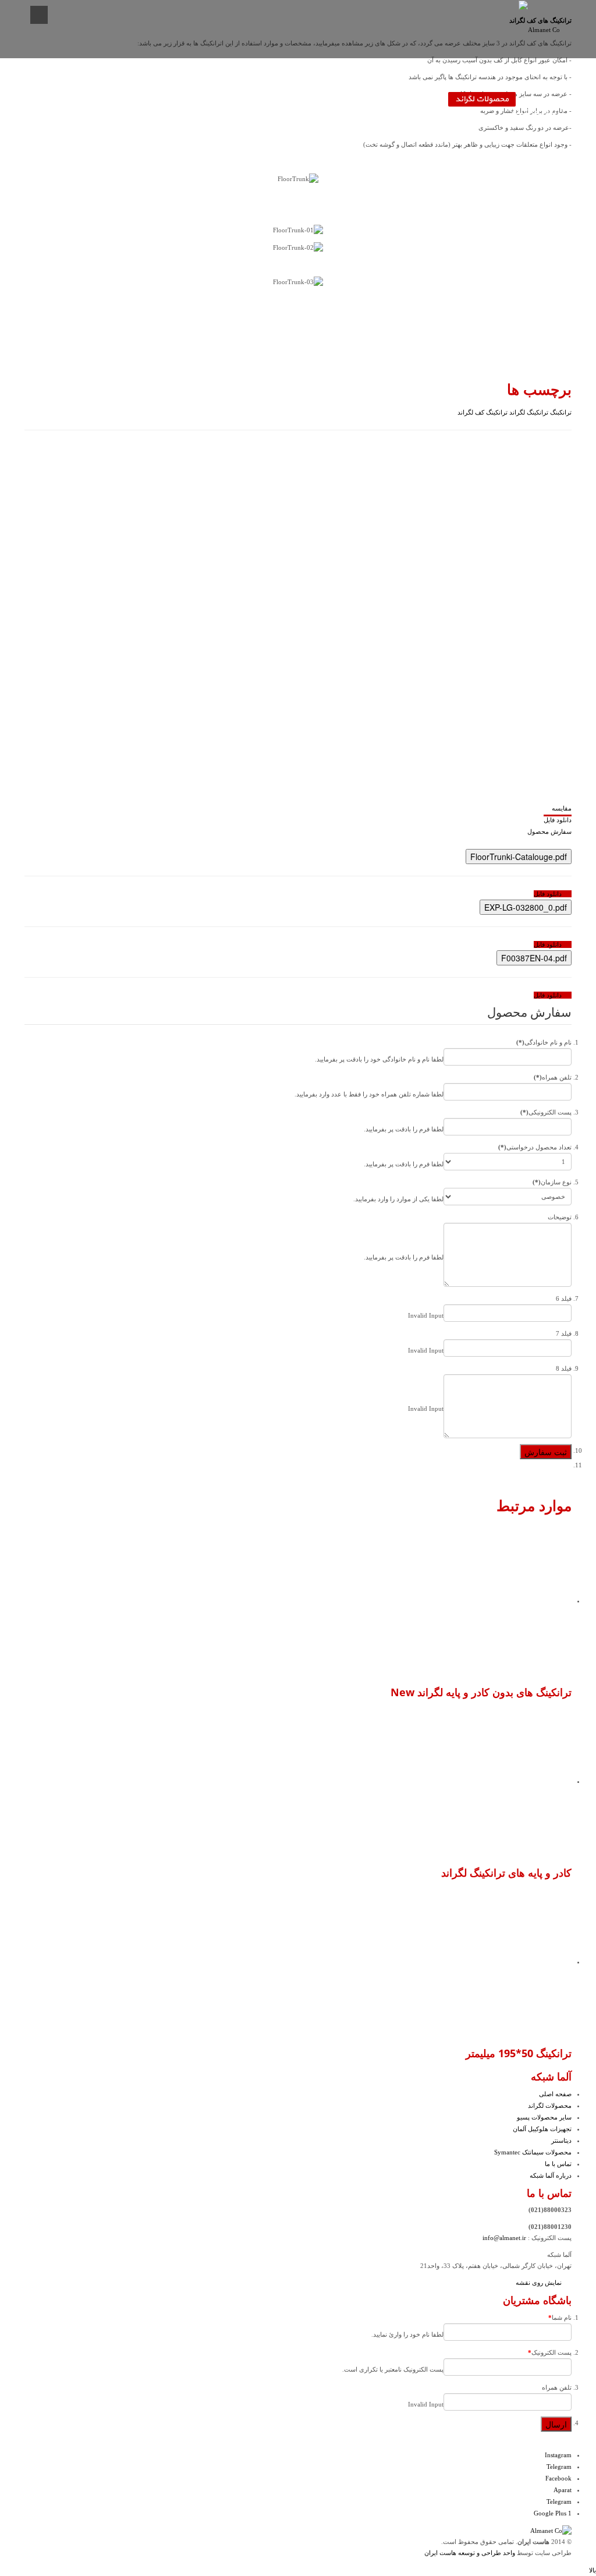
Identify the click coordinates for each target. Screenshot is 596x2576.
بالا (593, 2570)
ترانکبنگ (560, 412)
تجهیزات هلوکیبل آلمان (316, 100)
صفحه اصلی (544, 100)
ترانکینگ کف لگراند (483, 412)
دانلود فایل (558, 820)
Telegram (559, 2467)
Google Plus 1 (553, 2513)
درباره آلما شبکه (537, 112)
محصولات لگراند (482, 99)
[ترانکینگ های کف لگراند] (397, 616)
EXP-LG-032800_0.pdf (526, 907)
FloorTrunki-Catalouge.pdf (519, 857)
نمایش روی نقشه (540, 2283)
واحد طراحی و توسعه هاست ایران (470, 2553)
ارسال (556, 2424)
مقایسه (562, 808)
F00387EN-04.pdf (534, 958)
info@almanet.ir (504, 2238)
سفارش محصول (549, 831)
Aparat (563, 2490)
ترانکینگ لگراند (528, 412)
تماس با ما (83, 100)
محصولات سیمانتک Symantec (167, 100)
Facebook (558, 2478)
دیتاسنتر (247, 100)
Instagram (558, 2455)
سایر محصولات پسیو (405, 100)
